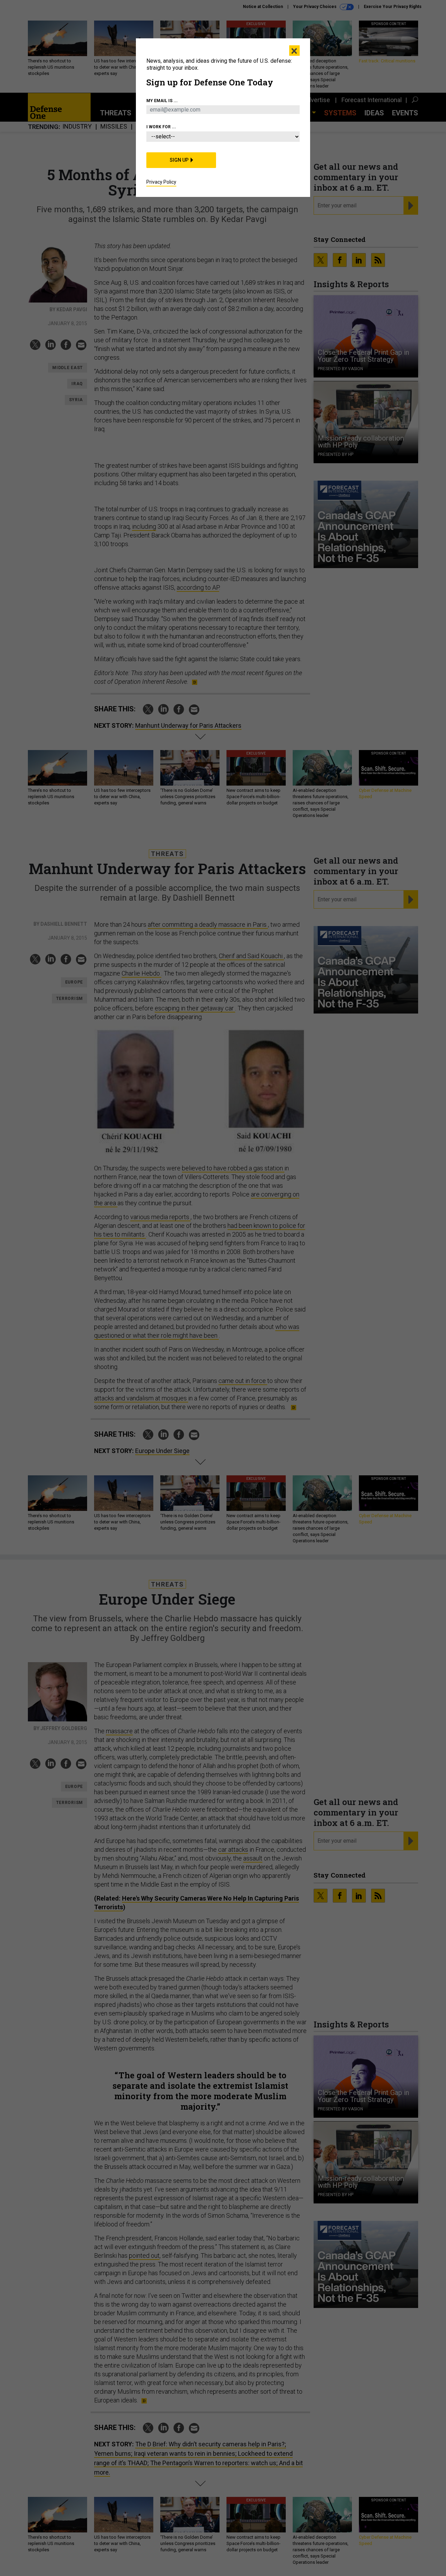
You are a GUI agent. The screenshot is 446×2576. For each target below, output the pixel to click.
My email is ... (162, 101)
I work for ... (161, 127)
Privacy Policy (161, 182)
